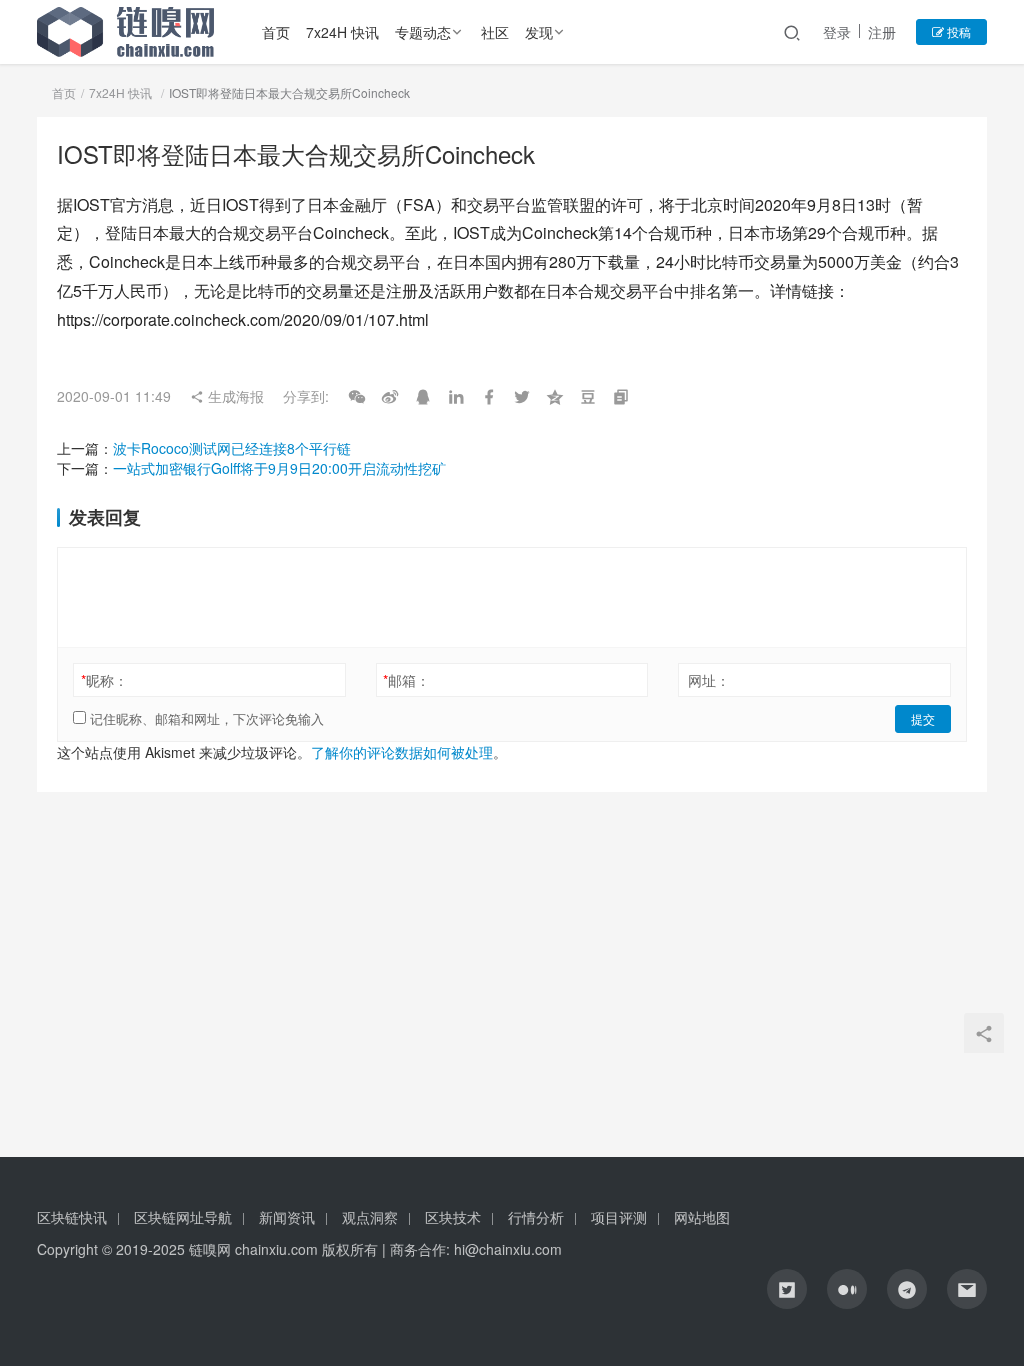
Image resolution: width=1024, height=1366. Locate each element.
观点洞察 (370, 1217)
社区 (495, 32)
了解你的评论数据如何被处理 (402, 752)
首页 (276, 32)
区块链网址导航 (183, 1217)
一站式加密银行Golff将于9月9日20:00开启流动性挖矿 (279, 468)
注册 (882, 32)
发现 (539, 32)
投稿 (957, 31)
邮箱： (406, 680)
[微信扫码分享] (357, 396)
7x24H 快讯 (342, 32)
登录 (837, 32)
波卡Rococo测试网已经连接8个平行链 (232, 448)
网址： (709, 680)
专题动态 (423, 32)
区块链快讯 (72, 1217)
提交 (923, 718)
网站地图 (702, 1217)
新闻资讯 (287, 1217)
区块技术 (453, 1217)
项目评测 (619, 1217)
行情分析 (536, 1217)
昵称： (104, 680)
